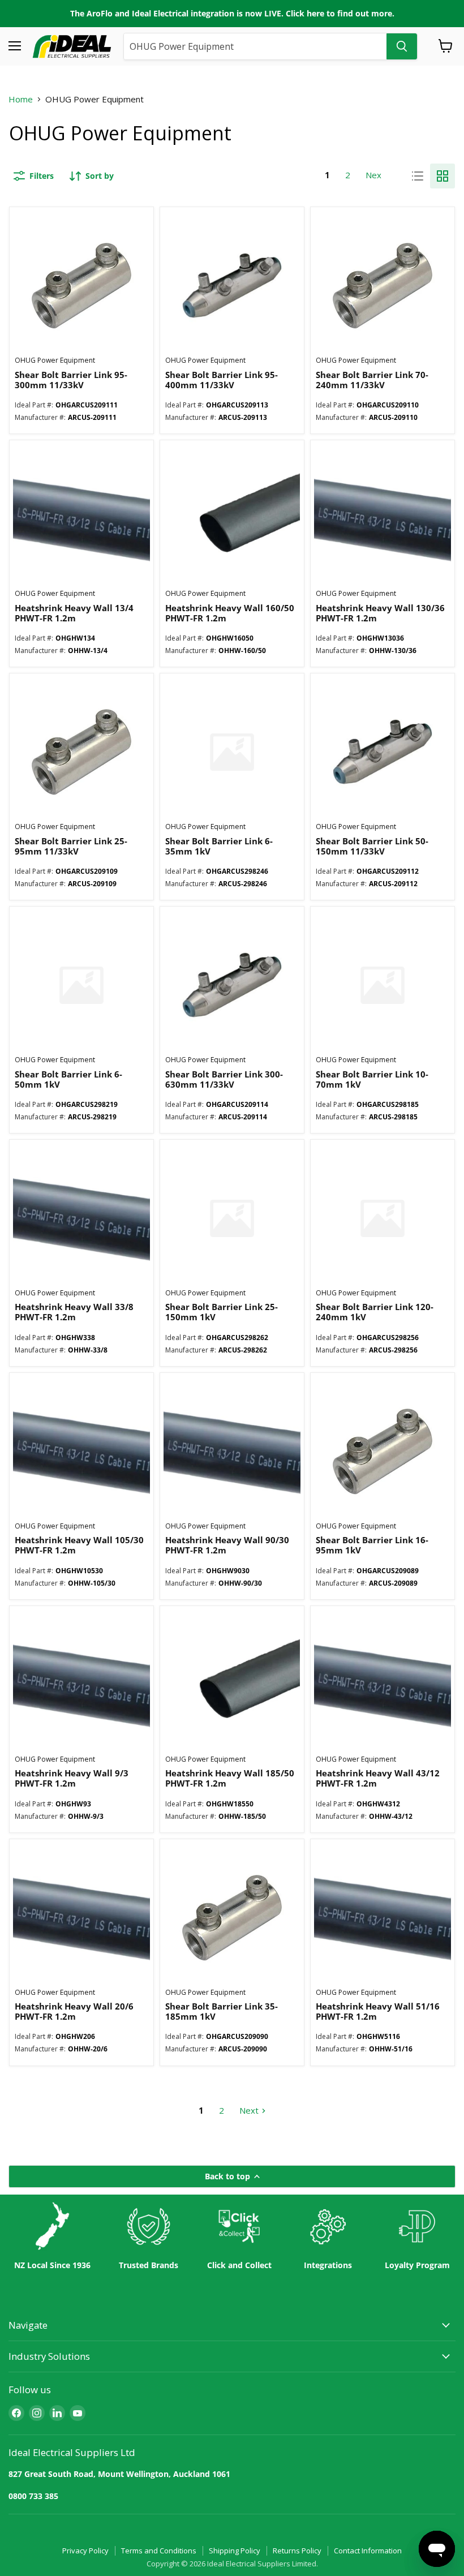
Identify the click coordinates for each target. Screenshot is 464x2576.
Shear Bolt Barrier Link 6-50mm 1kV (68, 1079)
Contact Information (368, 2551)
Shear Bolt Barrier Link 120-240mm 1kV (375, 1312)
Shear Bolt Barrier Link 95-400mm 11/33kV (222, 380)
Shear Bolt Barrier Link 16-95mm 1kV (372, 1545)
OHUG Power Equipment (55, 360)
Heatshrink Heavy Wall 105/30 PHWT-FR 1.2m (79, 1545)
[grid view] (442, 176)
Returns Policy (297, 2551)
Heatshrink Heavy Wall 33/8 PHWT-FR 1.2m (74, 1312)
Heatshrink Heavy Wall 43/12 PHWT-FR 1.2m (378, 1778)
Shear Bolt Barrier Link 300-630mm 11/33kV (224, 1079)
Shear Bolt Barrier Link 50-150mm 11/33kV (372, 846)
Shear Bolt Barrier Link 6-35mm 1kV (219, 846)
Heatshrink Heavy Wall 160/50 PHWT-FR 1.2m (230, 613)
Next (375, 175)
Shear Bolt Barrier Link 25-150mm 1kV (222, 1312)
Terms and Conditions (159, 2551)
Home (21, 99)
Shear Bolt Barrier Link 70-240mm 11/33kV (372, 380)
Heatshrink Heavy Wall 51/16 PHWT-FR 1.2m (378, 2011)
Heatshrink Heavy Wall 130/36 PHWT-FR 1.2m (380, 613)
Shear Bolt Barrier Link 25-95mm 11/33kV (71, 846)
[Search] (402, 46)
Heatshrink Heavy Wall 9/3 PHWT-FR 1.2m (72, 1778)
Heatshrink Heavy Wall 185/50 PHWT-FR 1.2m (230, 1778)
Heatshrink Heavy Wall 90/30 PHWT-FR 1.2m (227, 1545)
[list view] (418, 176)
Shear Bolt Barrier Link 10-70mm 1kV (372, 1079)
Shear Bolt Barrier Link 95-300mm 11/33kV (71, 380)
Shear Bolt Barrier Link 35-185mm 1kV (222, 2011)
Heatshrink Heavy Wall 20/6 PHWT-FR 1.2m (74, 2011)
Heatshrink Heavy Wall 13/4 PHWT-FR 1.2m (74, 613)
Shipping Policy (235, 2551)
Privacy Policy (85, 2551)
